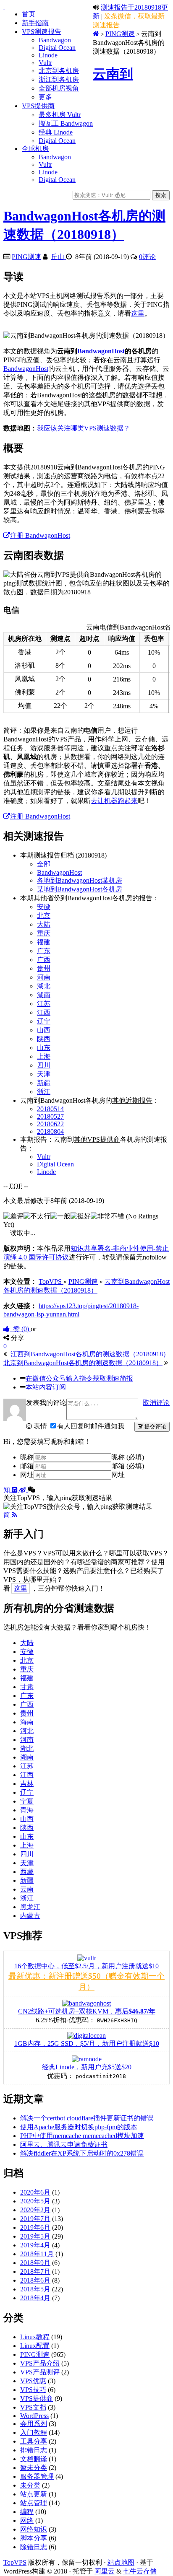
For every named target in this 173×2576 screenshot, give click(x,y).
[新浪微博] (24, 1490)
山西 (44, 1030)
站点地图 (121, 2562)
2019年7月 (35, 2219)
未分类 (30, 2485)
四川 (44, 1065)
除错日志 (34, 2547)
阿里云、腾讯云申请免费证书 (64, 2145)
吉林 (27, 1784)
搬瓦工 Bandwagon (66, 123)
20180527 (50, 1116)
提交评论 (155, 1427)
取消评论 (156, 1403)
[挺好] (81, 1217)
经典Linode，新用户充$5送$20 (87, 2067)
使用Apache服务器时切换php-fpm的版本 (79, 2127)
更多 (45, 97)
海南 (27, 1722)
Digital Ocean (57, 48)
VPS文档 (33, 2407)
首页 (29, 14)
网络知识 (34, 2529)
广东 (44, 951)
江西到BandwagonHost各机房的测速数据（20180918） (90, 1354)
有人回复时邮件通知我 (91, 1426)
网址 (27, 1475)
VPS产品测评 (40, 2372)
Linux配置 (35, 2346)
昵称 (27, 1457)
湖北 (44, 986)
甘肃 (27, 1687)
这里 (138, 313)
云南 (27, 1889)
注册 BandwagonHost (40, 535)
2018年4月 (35, 2298)
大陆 (44, 924)
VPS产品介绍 (40, 2363)
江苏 (44, 1004)
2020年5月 (35, 2201)
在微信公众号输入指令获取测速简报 (79, 1378)
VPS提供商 (38, 106)
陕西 (44, 1039)
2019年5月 (35, 2236)
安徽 (44, 907)
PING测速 (120, 34)
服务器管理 (37, 2476)
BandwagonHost (101, 351)
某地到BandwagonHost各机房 (80, 889)
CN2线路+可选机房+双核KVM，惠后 (87, 2011)
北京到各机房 (59, 71)
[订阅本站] (14, 1515)
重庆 (44, 933)
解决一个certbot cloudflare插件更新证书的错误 (87, 2118)
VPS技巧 (33, 2390)
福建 (44, 942)
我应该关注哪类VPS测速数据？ (84, 428)
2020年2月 (35, 2210)
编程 (27, 2512)
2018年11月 (37, 2254)
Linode (48, 55)
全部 (44, 864)
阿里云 (105, 2571)
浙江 (44, 1092)
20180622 (50, 1124)
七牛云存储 (140, 2571)
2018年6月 (35, 2280)
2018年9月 (35, 2263)
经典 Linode (56, 132)
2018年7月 (35, 2271)
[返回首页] (96, 34)
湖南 (44, 995)
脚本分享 (34, 2538)
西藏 (27, 1872)
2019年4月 (35, 2245)
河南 (44, 977)
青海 (27, 1810)
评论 (147, 257)
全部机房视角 (59, 88)
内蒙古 (30, 1916)
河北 (27, 1731)
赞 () (20, 1329)
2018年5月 (35, 2289)
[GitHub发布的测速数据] (16, 1490)
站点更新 (34, 2494)
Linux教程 (35, 2337)
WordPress (34, 2416)
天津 (44, 1074)
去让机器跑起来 (114, 801)
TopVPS (15, 2562)
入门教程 (34, 2432)
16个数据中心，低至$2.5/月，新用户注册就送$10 (86, 1966)
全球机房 (35, 149)
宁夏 (27, 1801)
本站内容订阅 (46, 1387)
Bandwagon (55, 40)
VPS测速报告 (42, 32)
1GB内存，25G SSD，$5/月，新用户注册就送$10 (87, 2043)
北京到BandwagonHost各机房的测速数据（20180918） (83, 1363)
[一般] (60, 1217)
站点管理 (34, 2503)
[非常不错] (107, 1217)
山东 (44, 1048)
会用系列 (34, 2424)
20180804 (50, 1131)
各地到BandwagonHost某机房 (80, 880)
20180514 (50, 1109)
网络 (27, 2520)
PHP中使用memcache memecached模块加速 (82, 2136)
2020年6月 (35, 2192)
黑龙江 (30, 1907)
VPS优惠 (33, 2381)
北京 (44, 916)
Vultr (45, 63)
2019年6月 (35, 2227)
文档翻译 (34, 2459)
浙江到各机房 (59, 79)
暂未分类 (34, 2468)
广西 (44, 960)
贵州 (44, 968)
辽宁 (44, 1021)
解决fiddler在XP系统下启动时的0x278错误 (82, 2153)
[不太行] (37, 1217)
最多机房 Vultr (60, 115)
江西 (44, 1012)
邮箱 (27, 1466)
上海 (44, 1056)
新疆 (44, 1083)
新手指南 (35, 23)
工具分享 (34, 2441)
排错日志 (34, 2450)
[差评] (13, 1217)
